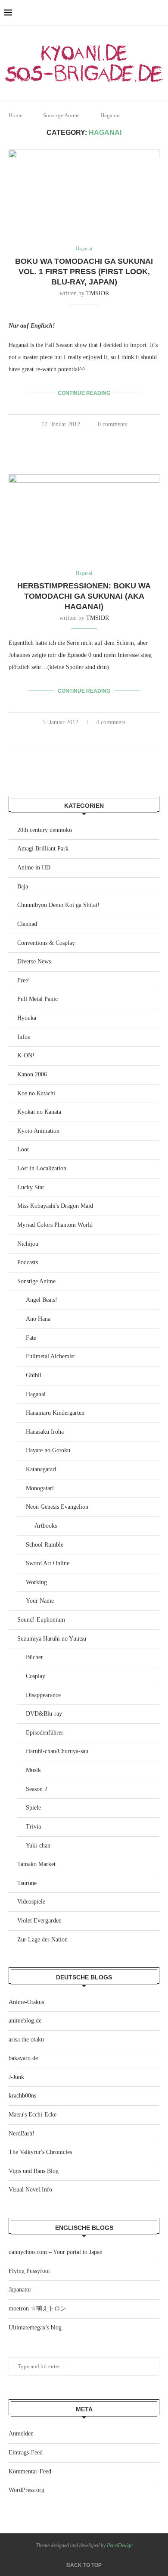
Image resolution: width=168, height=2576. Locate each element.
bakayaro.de (23, 2058)
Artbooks (46, 1526)
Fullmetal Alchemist (50, 1356)
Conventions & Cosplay (46, 943)
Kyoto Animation (38, 1131)
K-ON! (26, 1055)
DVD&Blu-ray (44, 1714)
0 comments (112, 424)
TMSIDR (98, 293)
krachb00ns (22, 2096)
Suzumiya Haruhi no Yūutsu (52, 1639)
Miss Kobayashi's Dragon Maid (55, 1206)
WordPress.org (26, 2490)
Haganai (36, 1394)
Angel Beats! (42, 1300)
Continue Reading (84, 393)
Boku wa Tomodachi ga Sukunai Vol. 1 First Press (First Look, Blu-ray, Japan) (84, 272)
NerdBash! (22, 2134)
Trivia (33, 1827)
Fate (31, 1338)
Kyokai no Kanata (39, 1112)
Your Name (40, 1601)
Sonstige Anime (61, 115)
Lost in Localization (42, 1168)
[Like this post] (65, 438)
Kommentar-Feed (30, 2471)
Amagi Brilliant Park (43, 849)
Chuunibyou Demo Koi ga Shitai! (58, 905)
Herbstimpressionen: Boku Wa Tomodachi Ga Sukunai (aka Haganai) (84, 596)
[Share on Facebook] (76, 438)
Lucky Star (31, 1187)
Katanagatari (41, 1469)
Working (36, 1582)
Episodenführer (45, 1733)
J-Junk (16, 2077)
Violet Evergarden (39, 1921)
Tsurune (27, 1883)
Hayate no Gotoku (48, 1450)
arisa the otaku (26, 2040)
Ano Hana (38, 1319)
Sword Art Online (48, 1563)
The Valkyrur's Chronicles (40, 2152)
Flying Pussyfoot (29, 2271)
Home (16, 115)
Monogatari (40, 1488)
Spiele (33, 1808)
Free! (24, 980)
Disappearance (43, 1695)
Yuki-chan (38, 1846)
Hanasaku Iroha (45, 1432)
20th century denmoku (45, 830)
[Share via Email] (103, 438)
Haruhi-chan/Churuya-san (57, 1751)
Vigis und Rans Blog (34, 2171)
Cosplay (36, 1676)
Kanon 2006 (32, 1074)
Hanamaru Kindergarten (55, 1413)
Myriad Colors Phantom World (55, 1225)
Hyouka (27, 1018)
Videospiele (31, 1902)
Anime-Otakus (26, 2002)
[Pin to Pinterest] (94, 438)
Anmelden (21, 2434)
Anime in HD (34, 868)
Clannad (27, 924)
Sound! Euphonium (41, 1620)
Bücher (34, 1657)
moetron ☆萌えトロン (37, 2309)
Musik (33, 1770)
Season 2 (37, 1789)
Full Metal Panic (37, 999)
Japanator (20, 2290)
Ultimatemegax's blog (35, 2327)
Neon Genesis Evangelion (57, 1507)
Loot (23, 1149)
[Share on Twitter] (85, 438)
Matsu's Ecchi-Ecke (33, 2115)
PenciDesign (120, 2545)
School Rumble (45, 1545)
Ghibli (34, 1375)
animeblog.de (25, 2021)
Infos (23, 1037)
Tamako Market (36, 1864)
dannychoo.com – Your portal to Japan (56, 2252)
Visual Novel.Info (30, 2190)
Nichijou (28, 1244)
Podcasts (28, 1262)
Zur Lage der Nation (42, 1940)
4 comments (111, 722)
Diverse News (34, 961)
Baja (23, 886)
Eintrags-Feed (26, 2453)
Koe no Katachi (36, 1093)
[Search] (159, 13)
